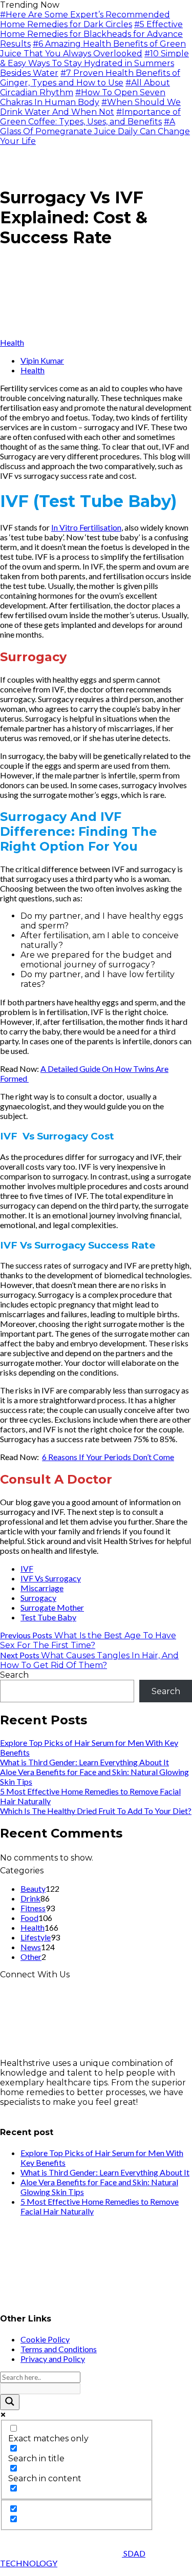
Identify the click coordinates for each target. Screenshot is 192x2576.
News (31, 1947)
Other (31, 1957)
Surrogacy (38, 1598)
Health (12, 342)
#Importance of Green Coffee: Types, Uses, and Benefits (90, 117)
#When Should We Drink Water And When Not (90, 107)
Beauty (33, 1888)
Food (29, 1918)
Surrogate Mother (52, 1607)
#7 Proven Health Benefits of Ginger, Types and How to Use (90, 78)
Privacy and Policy (53, 2359)
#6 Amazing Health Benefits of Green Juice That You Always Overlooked (93, 49)
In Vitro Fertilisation (86, 527)
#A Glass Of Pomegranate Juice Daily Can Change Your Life (95, 131)
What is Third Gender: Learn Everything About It (84, 1762)
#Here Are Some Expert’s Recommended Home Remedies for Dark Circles (85, 19)
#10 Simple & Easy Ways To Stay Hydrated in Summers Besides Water (94, 63)
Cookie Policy (45, 2339)
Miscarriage (42, 1588)
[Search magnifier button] (10, 2402)
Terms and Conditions (59, 2349)
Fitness (33, 1908)
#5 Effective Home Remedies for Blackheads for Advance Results (91, 34)
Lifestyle (36, 1937)
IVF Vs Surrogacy (51, 1578)
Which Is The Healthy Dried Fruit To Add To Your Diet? (96, 1811)
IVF (27, 1568)
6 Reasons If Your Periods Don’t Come (108, 1457)
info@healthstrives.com (48, 2112)
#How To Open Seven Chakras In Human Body (83, 97)
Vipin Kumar (42, 360)
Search (14, 1675)
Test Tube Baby (48, 1617)
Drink (30, 1898)
